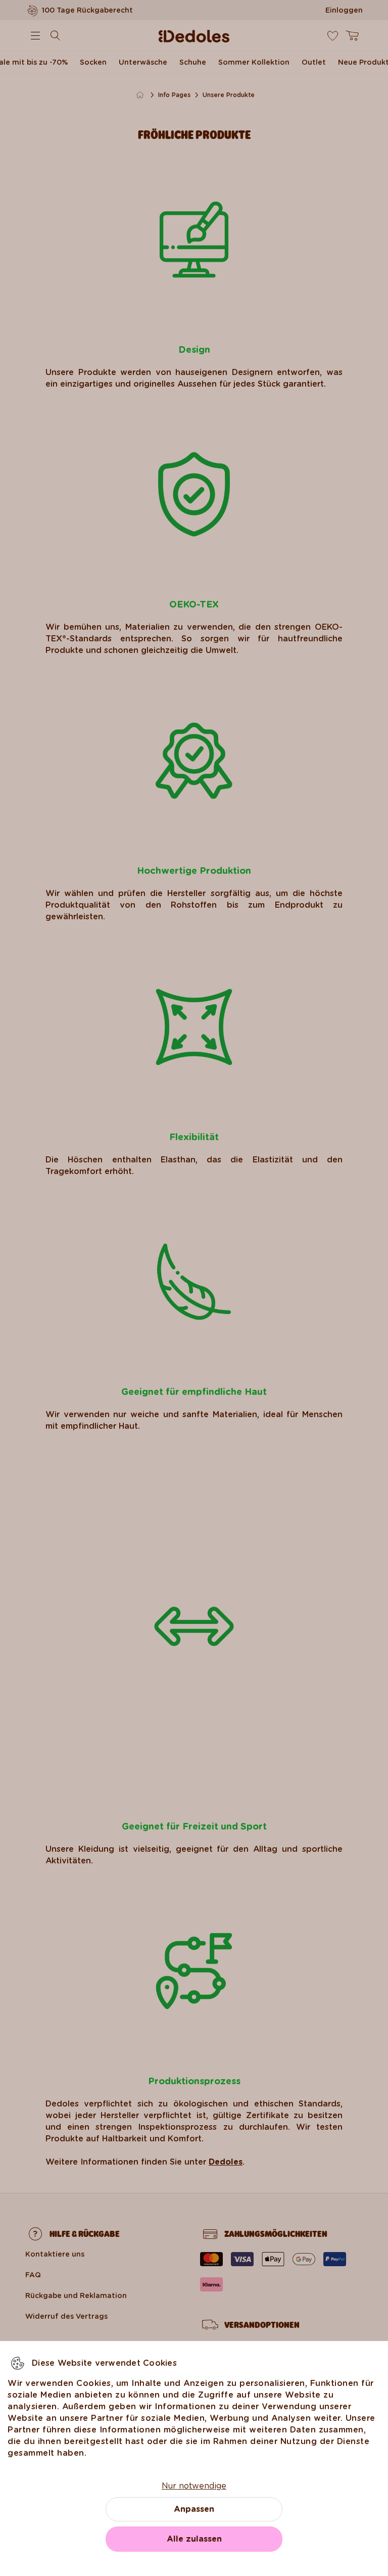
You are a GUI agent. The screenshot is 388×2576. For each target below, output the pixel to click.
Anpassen (194, 2509)
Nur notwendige (194, 2486)
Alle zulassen (194, 2539)
